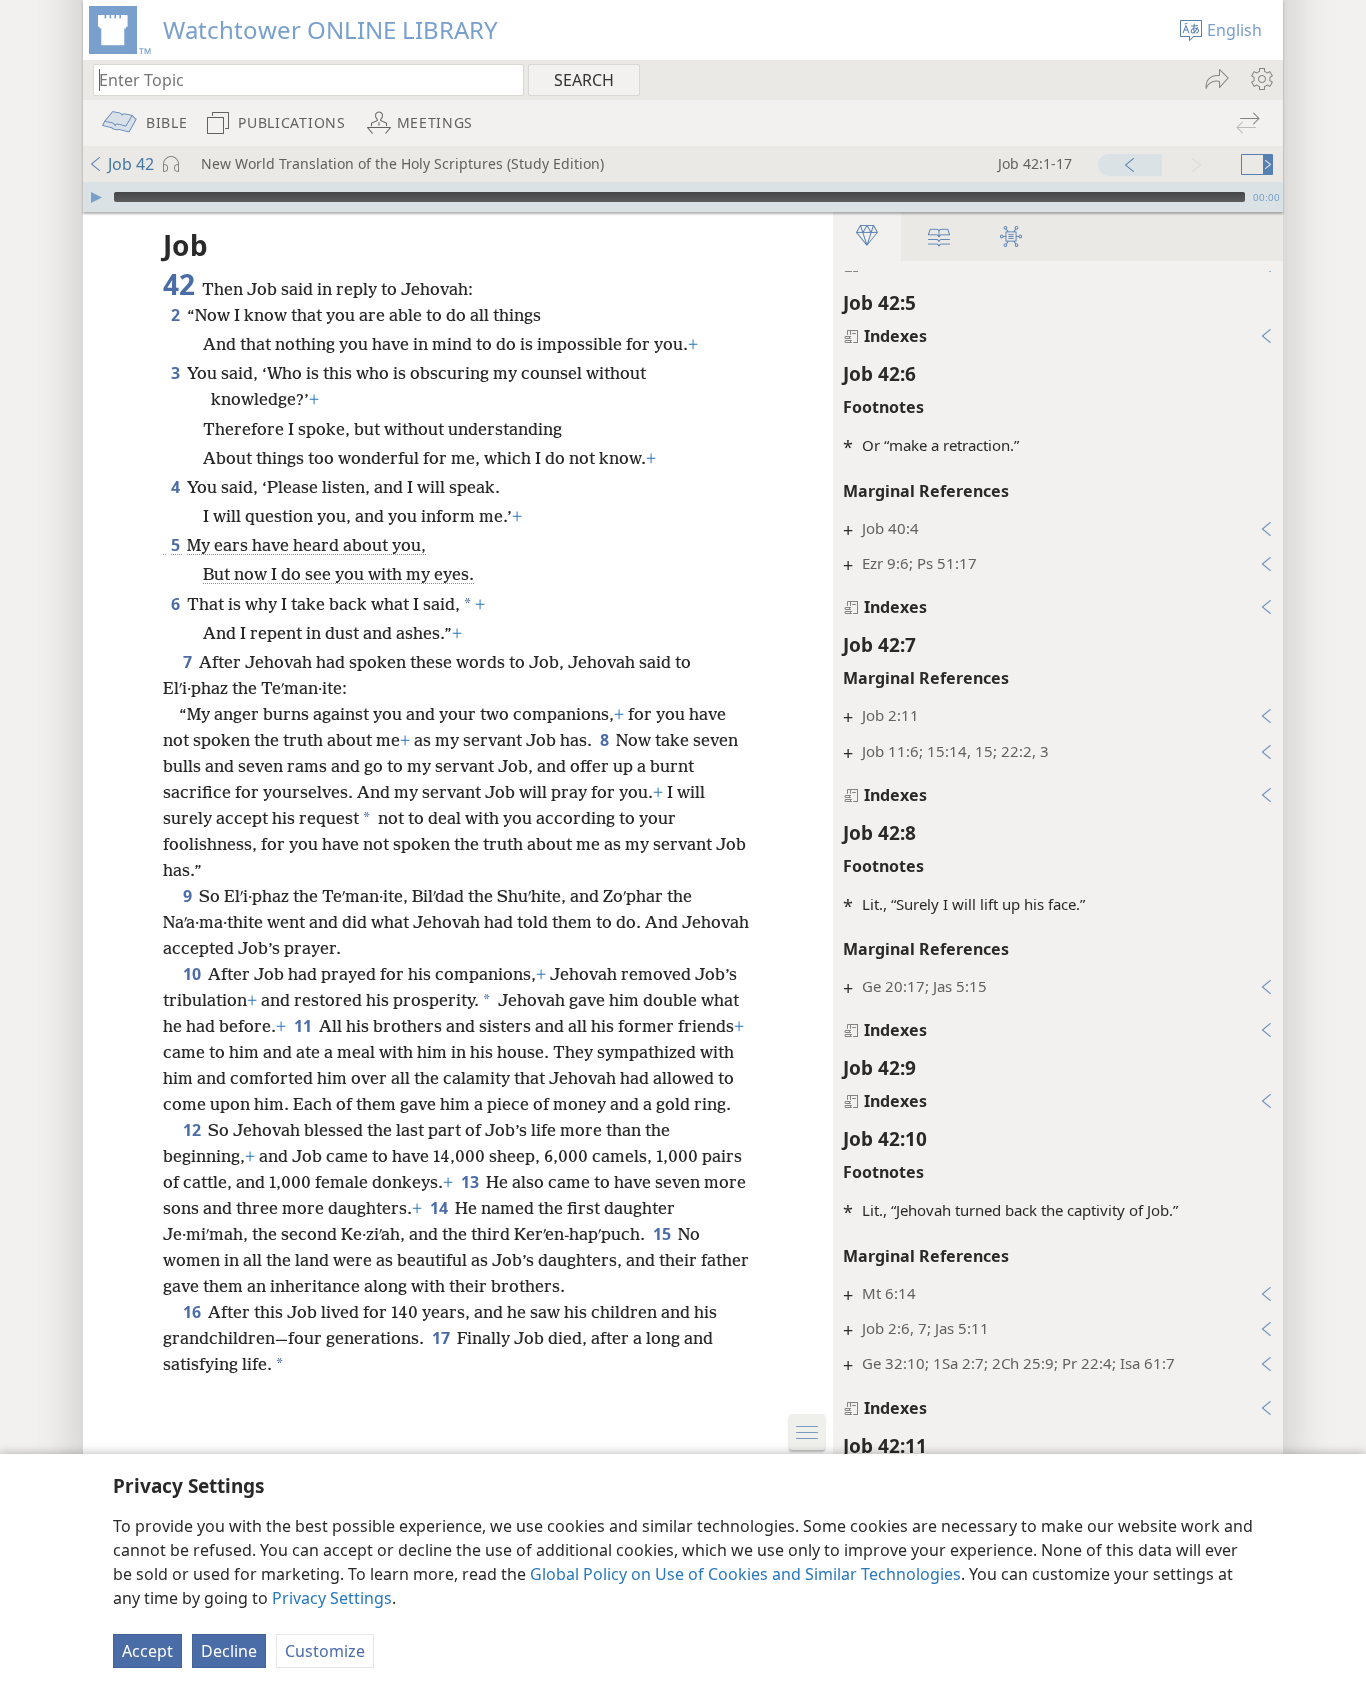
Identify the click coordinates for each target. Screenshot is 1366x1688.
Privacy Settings (332, 1598)
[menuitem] (1260, 79)
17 (442, 1338)
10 (193, 974)
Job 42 (131, 164)
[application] (683, 197)
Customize (325, 1651)
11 (304, 1026)
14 (440, 1208)
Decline (229, 1651)
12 (193, 1130)
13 (471, 1182)
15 (663, 1234)
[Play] (96, 197)
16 (193, 1312)
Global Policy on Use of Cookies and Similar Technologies (745, 1574)
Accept (147, 1651)
